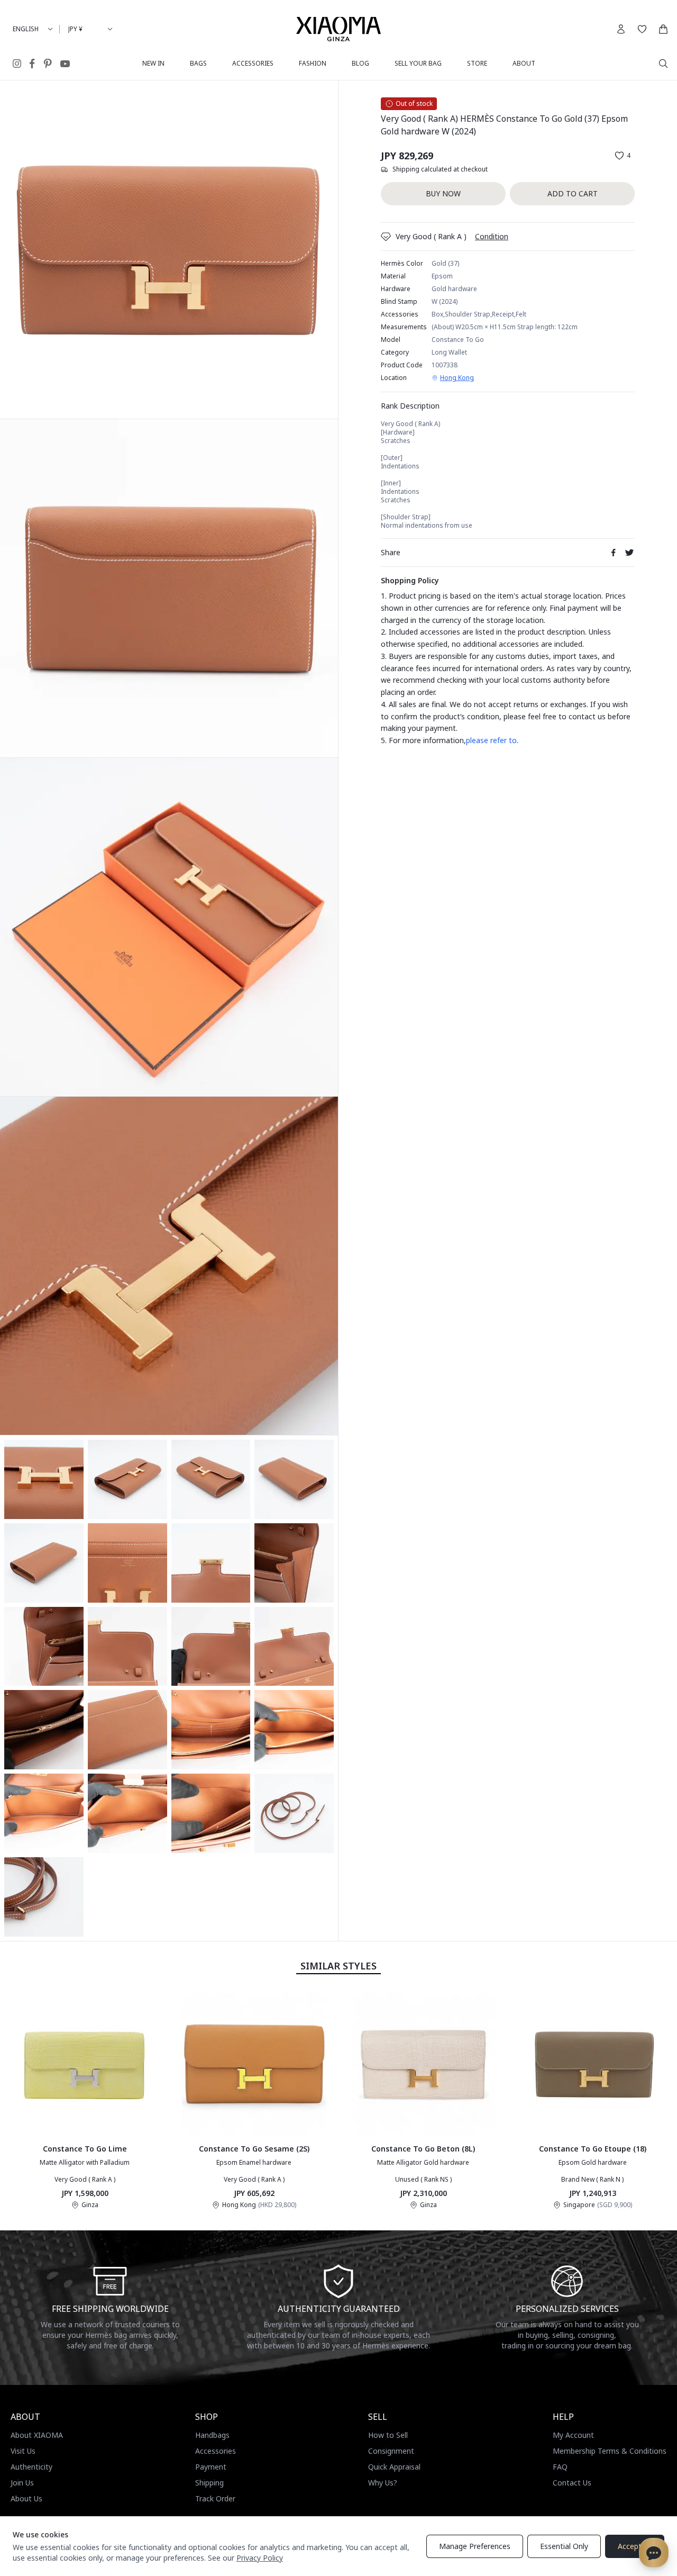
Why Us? (383, 2483)
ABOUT (524, 63)
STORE (477, 63)
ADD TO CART (573, 193)
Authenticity (31, 2467)
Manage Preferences (475, 2546)
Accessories (216, 2451)
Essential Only (564, 2546)
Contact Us (572, 2483)
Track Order (215, 2498)
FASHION (313, 63)
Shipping (209, 2483)
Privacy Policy (260, 2558)
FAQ (560, 2467)
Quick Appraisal (394, 2467)
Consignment (391, 2451)
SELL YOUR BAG (418, 63)
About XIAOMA (37, 2435)
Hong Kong (457, 378)
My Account (573, 2435)
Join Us (22, 2483)
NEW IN (153, 63)
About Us (26, 2498)
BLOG (360, 63)
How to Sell (388, 2435)
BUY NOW (443, 193)
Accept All (635, 2546)
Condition (492, 236)
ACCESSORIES (253, 63)
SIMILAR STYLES (338, 1966)
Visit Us (23, 2451)
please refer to (491, 740)
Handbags (212, 2435)
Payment (211, 2467)
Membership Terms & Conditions (610, 2451)
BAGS (198, 63)
